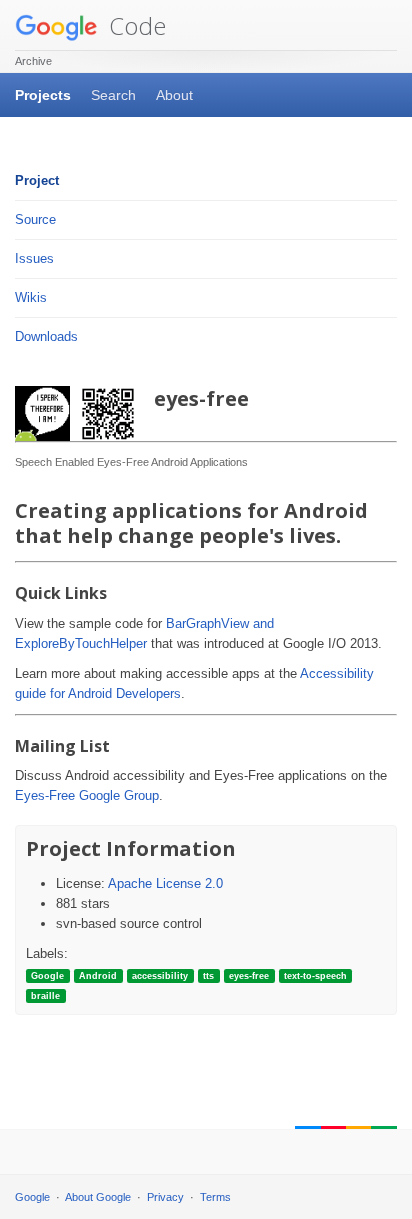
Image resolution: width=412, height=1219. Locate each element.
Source (35, 219)
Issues (34, 258)
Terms (215, 1197)
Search (113, 95)
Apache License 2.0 (165, 883)
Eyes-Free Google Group (87, 795)
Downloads (46, 336)
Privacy (165, 1197)
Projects (43, 95)
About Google (98, 1197)
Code (134, 25)
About (174, 95)
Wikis (31, 297)
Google (32, 1197)
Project (37, 180)
